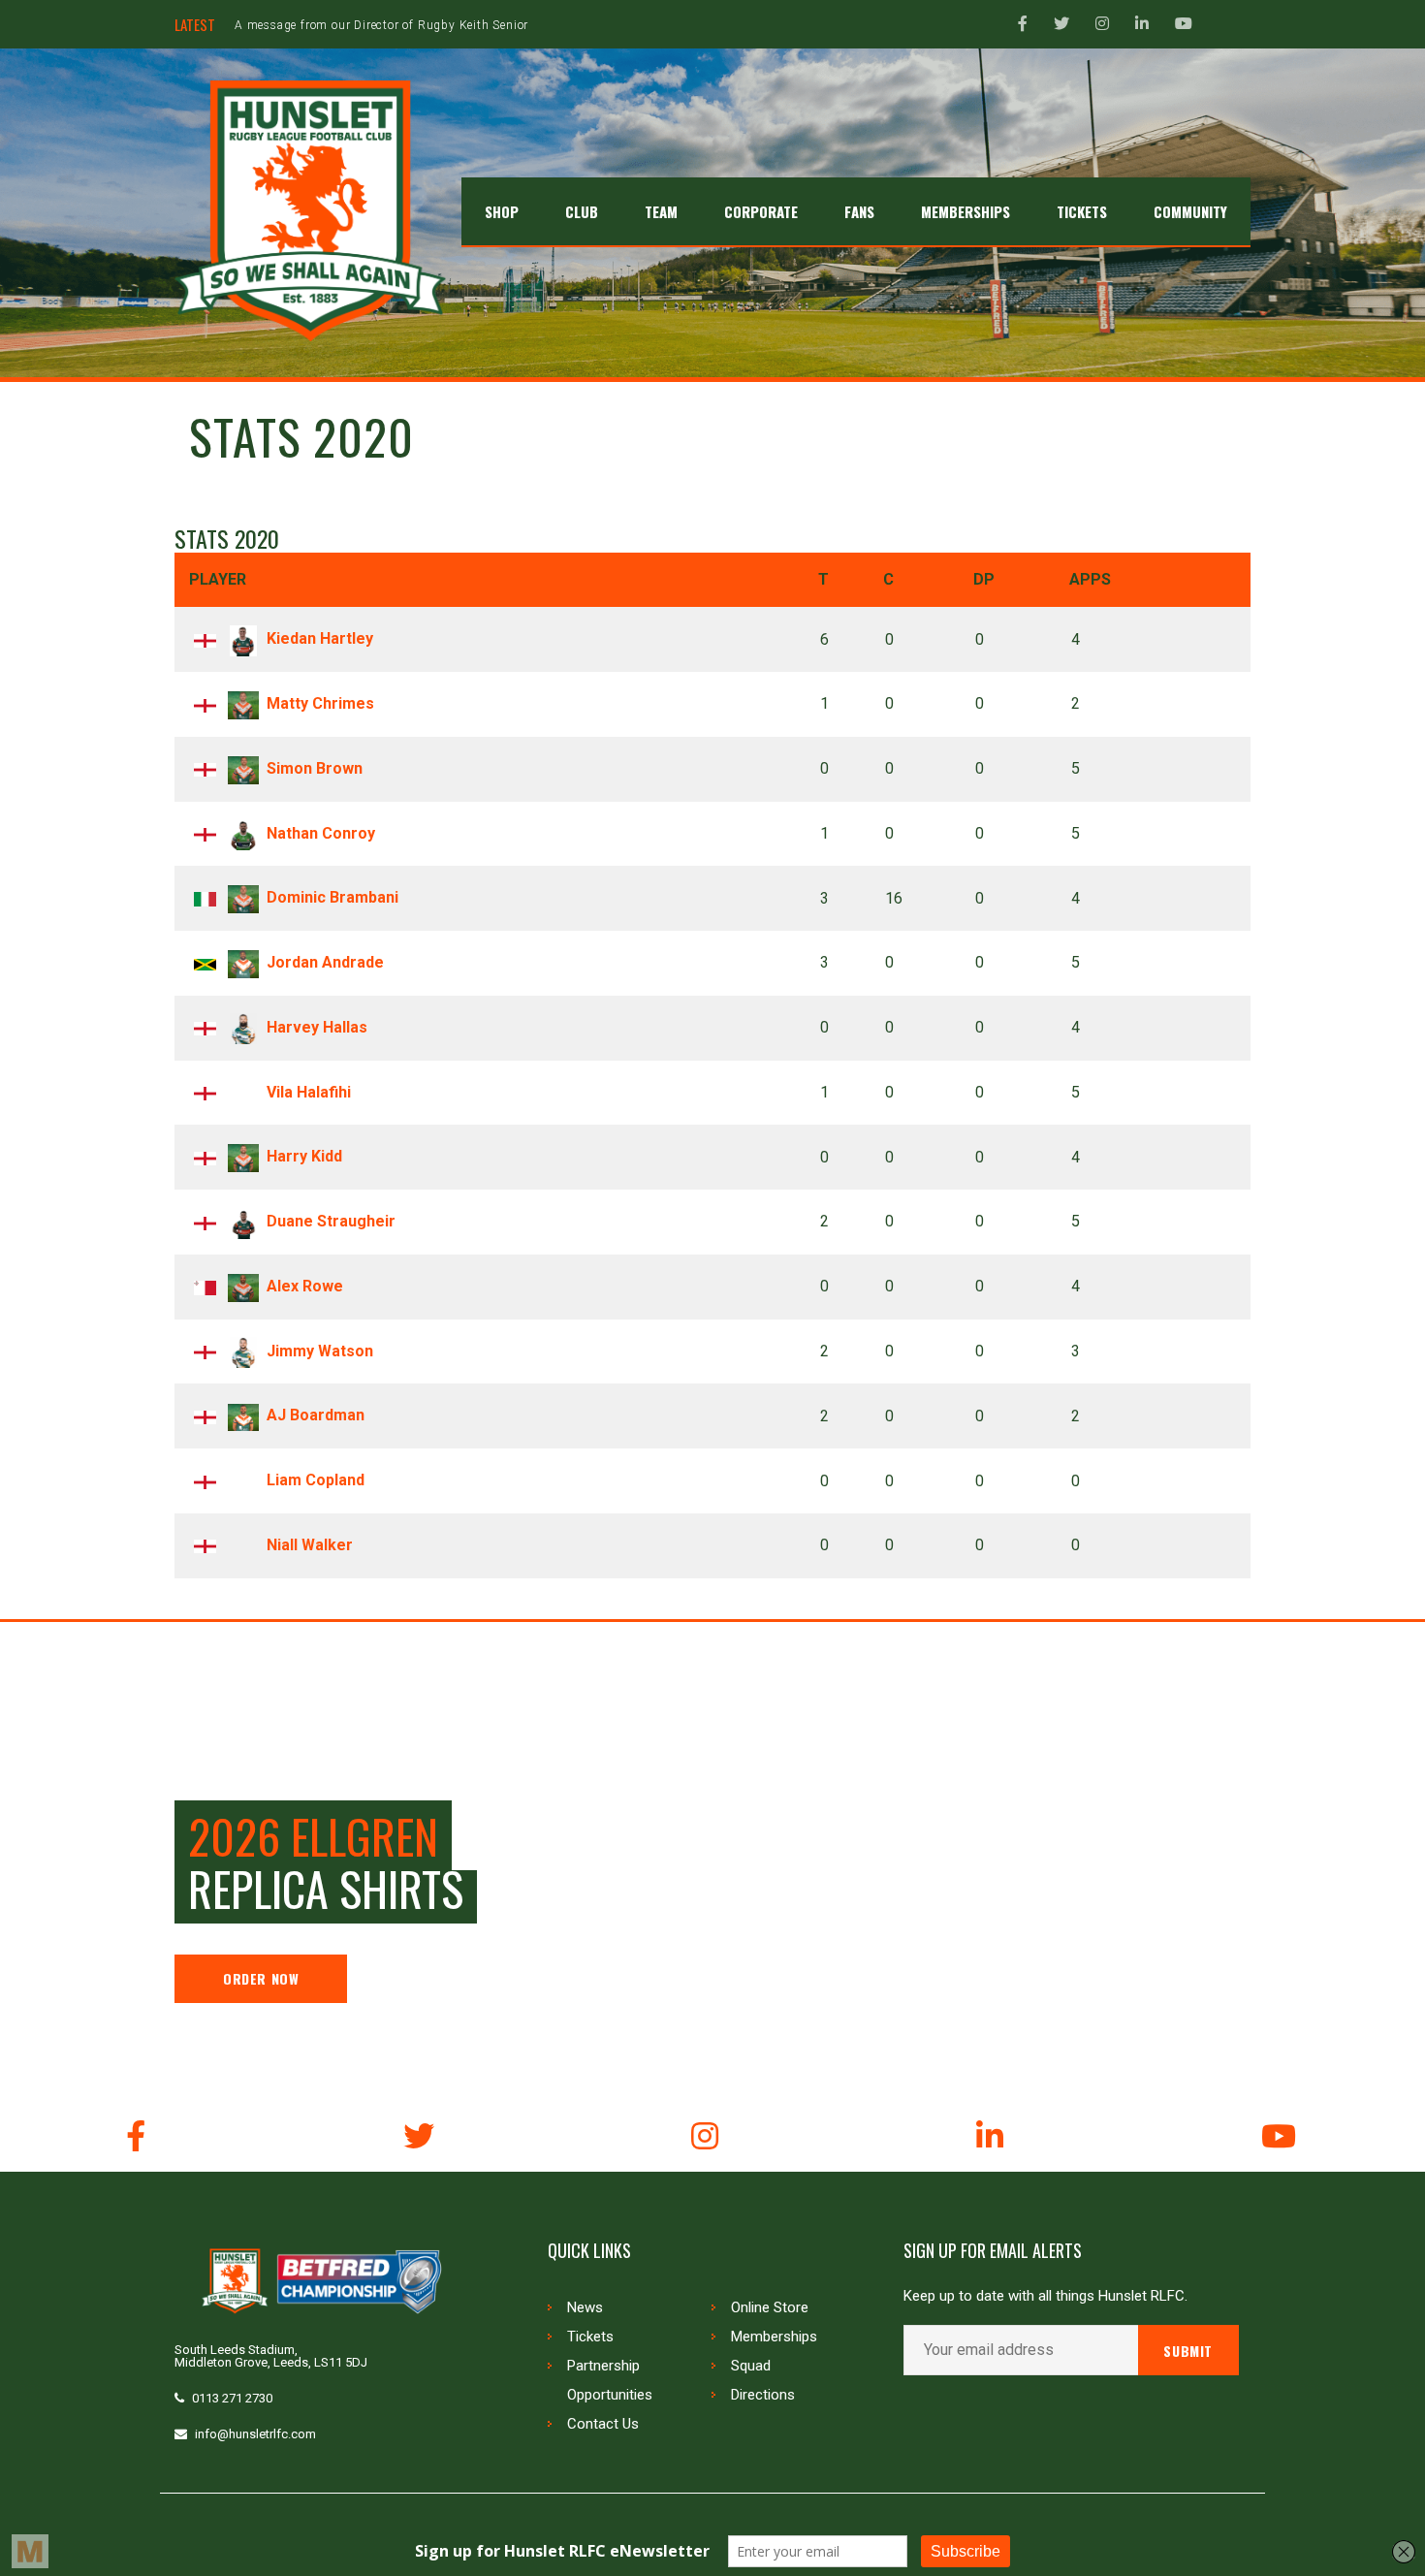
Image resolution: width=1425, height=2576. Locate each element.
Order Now (261, 1978)
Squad (751, 2366)
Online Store (770, 2307)
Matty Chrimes (320, 703)
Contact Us (603, 2424)
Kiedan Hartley (320, 638)
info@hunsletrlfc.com (255, 2434)
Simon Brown (315, 768)
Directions (763, 2395)
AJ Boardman (316, 1415)
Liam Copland (316, 1480)
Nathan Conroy (321, 833)
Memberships (774, 2337)
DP (984, 579)
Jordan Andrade (325, 962)
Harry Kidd (304, 1156)
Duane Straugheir (331, 1221)
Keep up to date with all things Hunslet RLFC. (1045, 2296)
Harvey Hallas (317, 1027)
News (585, 2307)
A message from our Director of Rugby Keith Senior (381, 25)
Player (218, 579)
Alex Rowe (305, 1286)
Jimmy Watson (320, 1351)
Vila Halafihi (309, 1092)
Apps (1090, 579)
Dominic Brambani (332, 897)
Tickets (590, 2337)
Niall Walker (310, 1545)
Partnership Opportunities (610, 2380)
